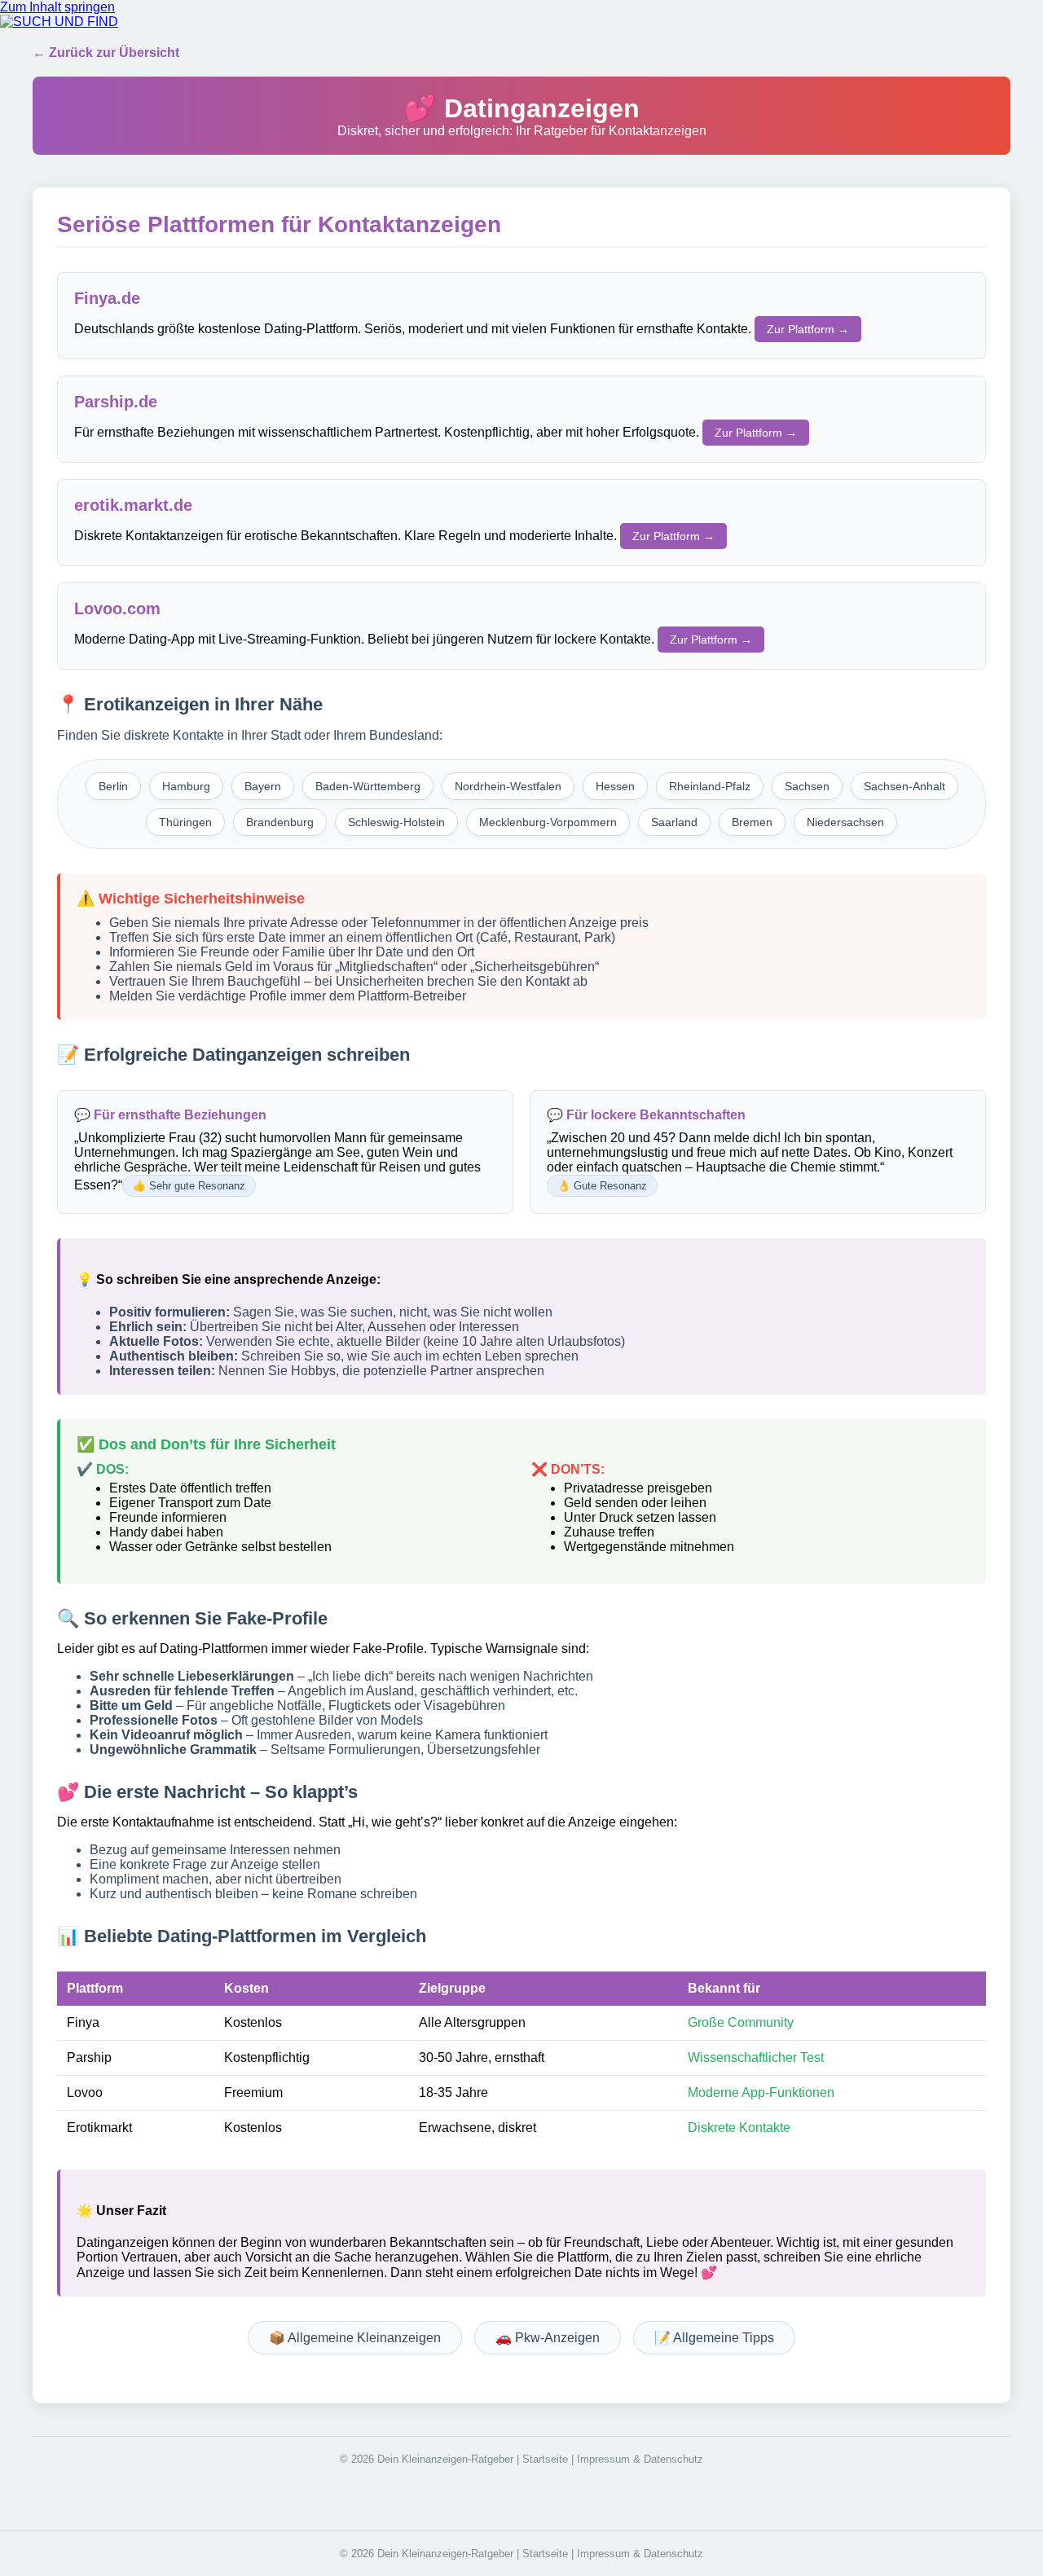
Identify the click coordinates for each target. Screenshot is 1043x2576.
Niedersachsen (845, 822)
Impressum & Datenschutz (640, 2459)
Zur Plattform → (808, 329)
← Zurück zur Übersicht (106, 53)
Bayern (263, 786)
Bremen (752, 822)
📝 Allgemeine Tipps (714, 2338)
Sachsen (807, 786)
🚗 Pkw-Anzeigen (548, 2338)
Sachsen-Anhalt (904, 786)
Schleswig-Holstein (396, 822)
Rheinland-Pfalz (710, 786)
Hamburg (186, 786)
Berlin (113, 786)
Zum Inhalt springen (57, 7)
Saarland (674, 822)
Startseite (545, 2459)
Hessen (615, 786)
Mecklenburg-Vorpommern (548, 822)
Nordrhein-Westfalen (508, 786)
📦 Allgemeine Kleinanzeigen (355, 2338)
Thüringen (185, 822)
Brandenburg (280, 822)
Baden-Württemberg (368, 786)
